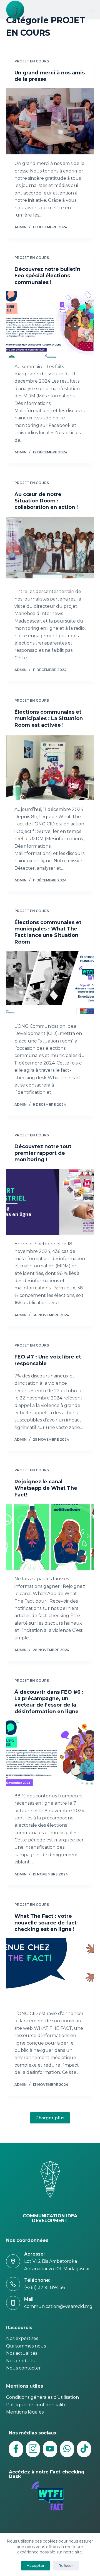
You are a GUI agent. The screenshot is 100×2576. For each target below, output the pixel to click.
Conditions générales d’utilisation (42, 2397)
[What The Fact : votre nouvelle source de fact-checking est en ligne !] (50, 1971)
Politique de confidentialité (36, 2405)
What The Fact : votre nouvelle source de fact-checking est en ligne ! (47, 1923)
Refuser (66, 2565)
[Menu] (91, 10)
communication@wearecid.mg (58, 2306)
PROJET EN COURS (32, 61)
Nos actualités (22, 2353)
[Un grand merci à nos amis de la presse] (50, 121)
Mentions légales (25, 2412)
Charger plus (50, 2118)
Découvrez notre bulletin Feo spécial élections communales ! (47, 276)
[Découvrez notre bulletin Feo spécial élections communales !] (50, 324)
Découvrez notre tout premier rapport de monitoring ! (43, 1153)
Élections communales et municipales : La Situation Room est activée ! (49, 719)
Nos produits (20, 2361)
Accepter (36, 2565)
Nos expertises (22, 2338)
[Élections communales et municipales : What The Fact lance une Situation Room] (50, 984)
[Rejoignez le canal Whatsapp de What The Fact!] (50, 1537)
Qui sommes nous (26, 2346)
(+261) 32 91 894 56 (44, 2287)
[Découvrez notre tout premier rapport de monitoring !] (50, 1202)
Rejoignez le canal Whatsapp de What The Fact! (46, 1488)
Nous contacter (23, 2368)
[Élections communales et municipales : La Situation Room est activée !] (50, 767)
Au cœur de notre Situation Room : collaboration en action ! (46, 501)
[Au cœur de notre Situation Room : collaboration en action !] (50, 550)
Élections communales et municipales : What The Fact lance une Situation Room (48, 932)
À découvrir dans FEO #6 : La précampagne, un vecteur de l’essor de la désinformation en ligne (49, 1702)
